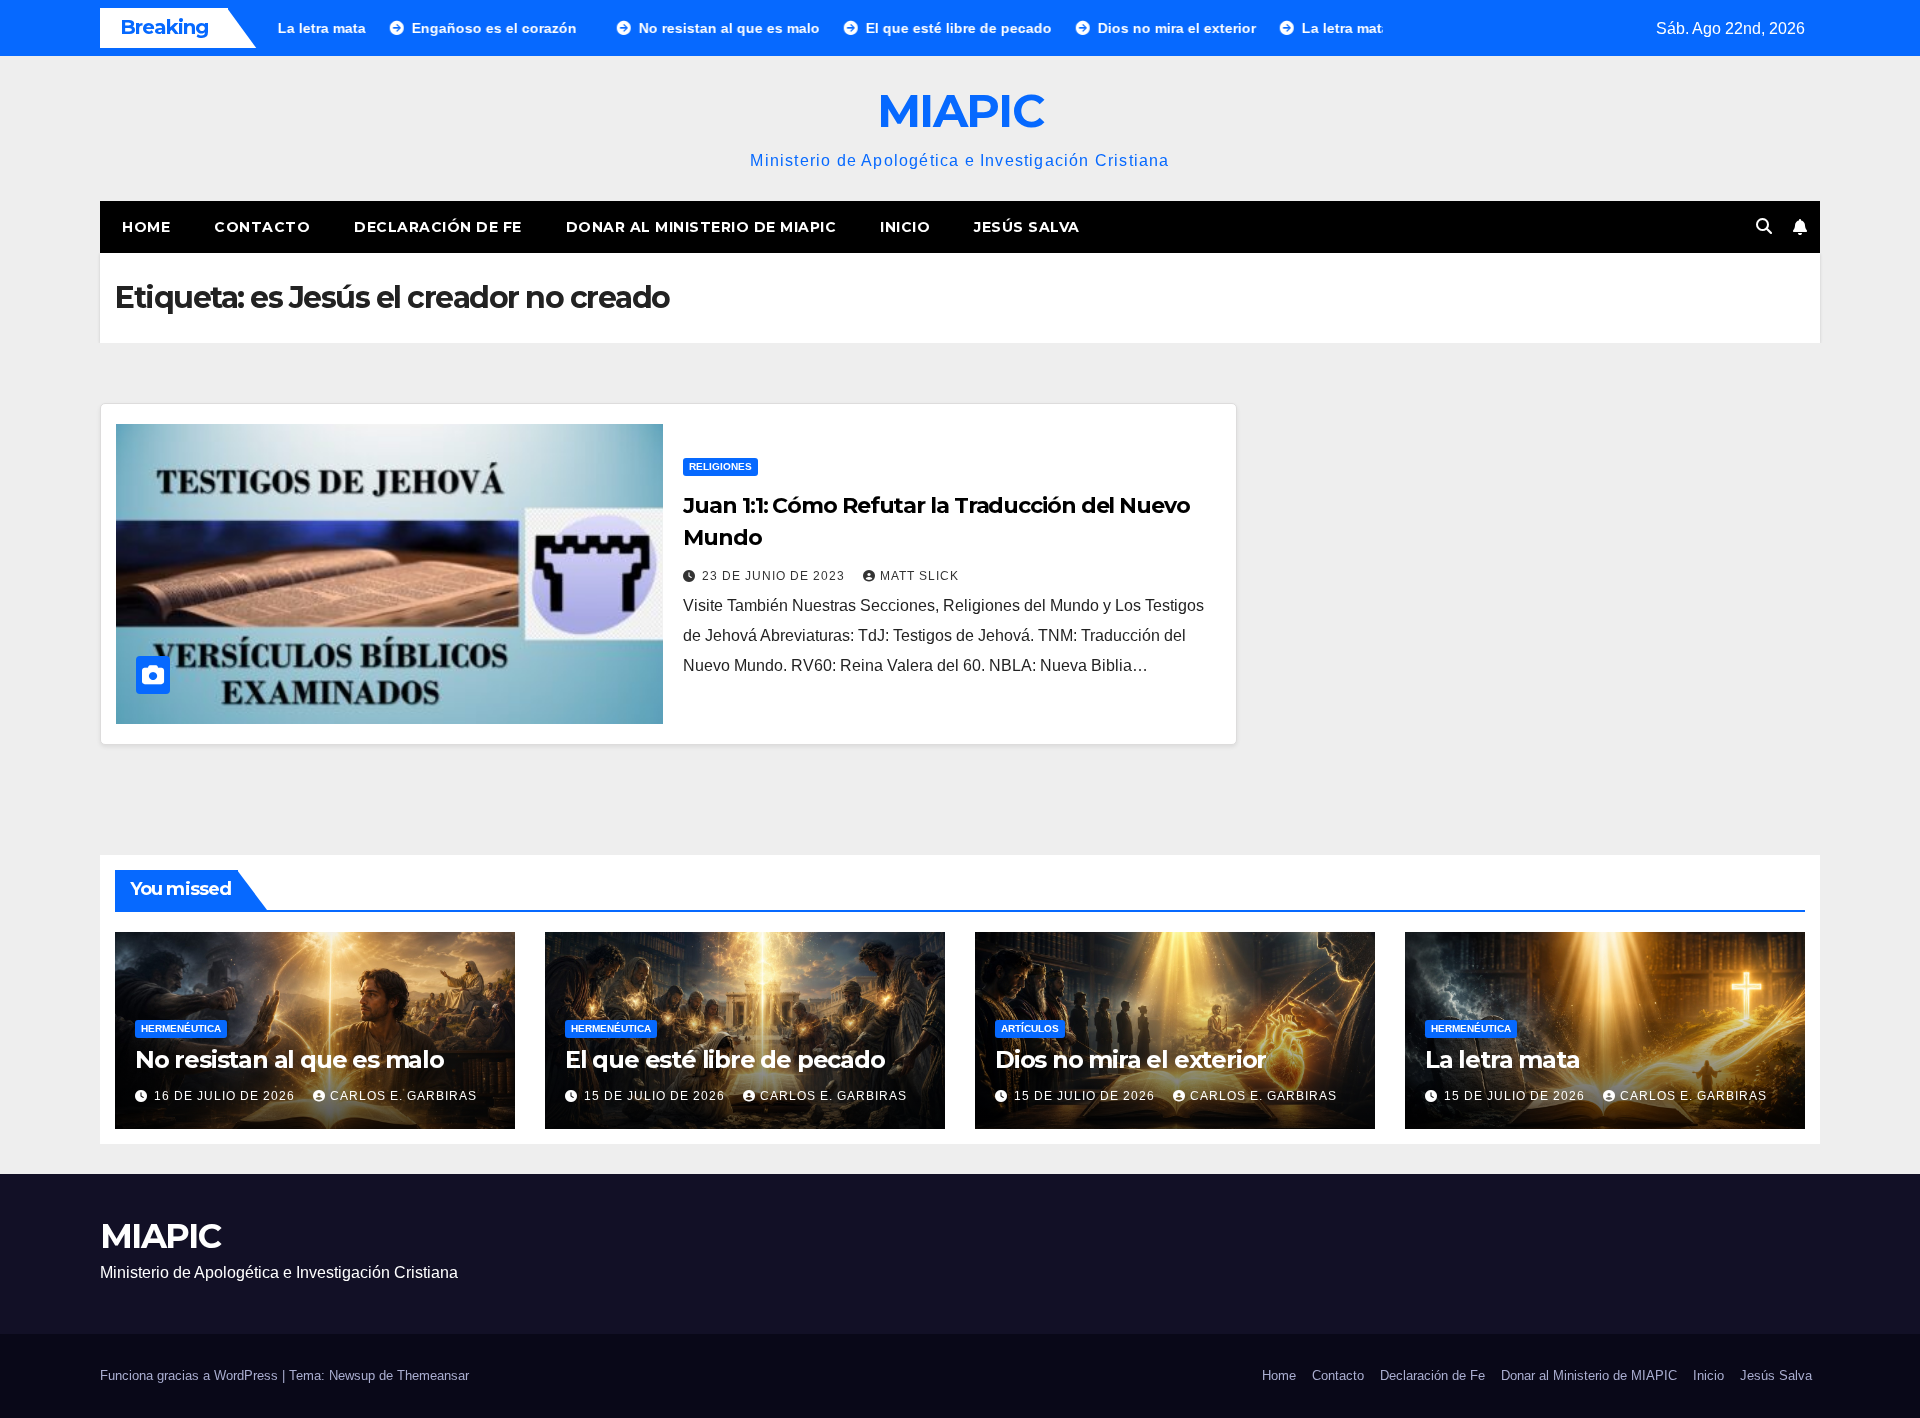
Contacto (262, 227)
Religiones (720, 466)
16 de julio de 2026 (226, 1096)
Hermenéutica (181, 1028)
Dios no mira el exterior (1130, 1059)
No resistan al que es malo (289, 1059)
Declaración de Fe (438, 227)
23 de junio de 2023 (775, 576)
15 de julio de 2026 (656, 1096)
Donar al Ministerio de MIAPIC (701, 227)
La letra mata (1502, 1059)
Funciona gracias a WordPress (191, 1375)
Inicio (905, 227)
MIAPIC (960, 110)
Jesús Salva (1027, 227)
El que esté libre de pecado (725, 1059)
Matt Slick (919, 576)
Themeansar (433, 1375)
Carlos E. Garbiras (403, 1096)
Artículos (1030, 1028)
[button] (1764, 226)
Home (146, 227)
